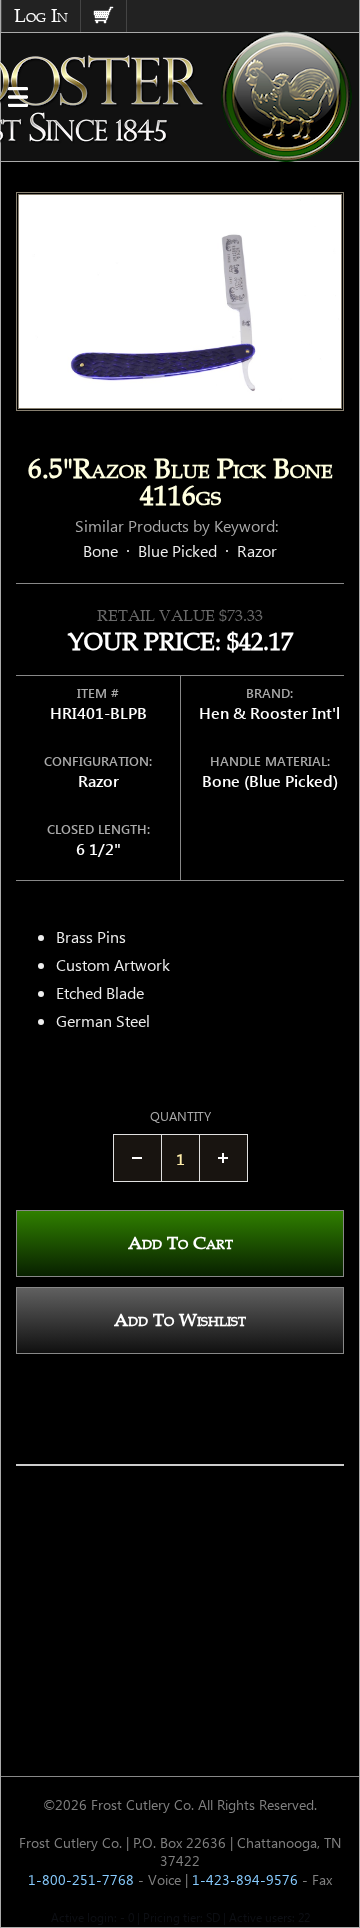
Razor (257, 550)
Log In (41, 16)
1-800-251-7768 (81, 1879)
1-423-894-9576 (245, 1879)
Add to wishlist (180, 1320)
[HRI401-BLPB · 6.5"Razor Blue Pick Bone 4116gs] (180, 301)
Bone (100, 550)
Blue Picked (177, 550)
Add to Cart (180, 1243)
